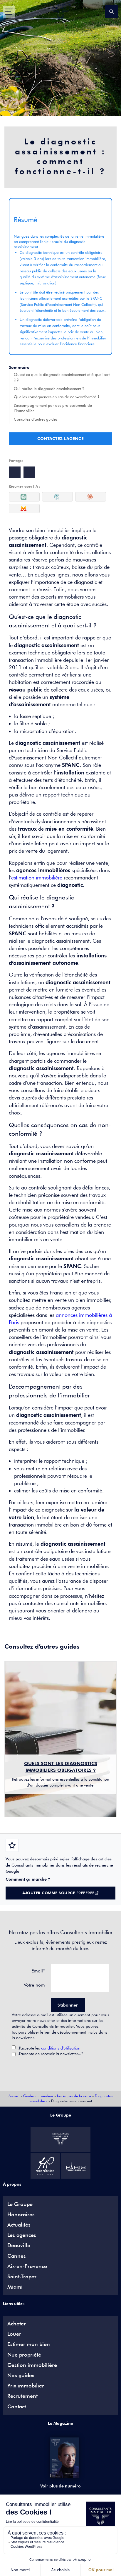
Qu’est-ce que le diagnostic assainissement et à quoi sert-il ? (62, 377)
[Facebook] (15, 472)
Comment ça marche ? (28, 1879)
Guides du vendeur (38, 2096)
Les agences (22, 2235)
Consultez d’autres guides (36, 419)
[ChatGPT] (24, 497)
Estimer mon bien (29, 2344)
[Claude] (91, 497)
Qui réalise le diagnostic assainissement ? (49, 389)
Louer (14, 2334)
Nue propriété (24, 2355)
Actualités (19, 2225)
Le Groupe (20, 2204)
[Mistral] (24, 509)
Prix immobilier (26, 2386)
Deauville (19, 2245)
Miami (15, 2287)
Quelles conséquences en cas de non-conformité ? (57, 397)
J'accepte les (49, 2048)
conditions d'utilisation (61, 2048)
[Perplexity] (57, 497)
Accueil (14, 2096)
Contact (17, 2407)
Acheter (17, 2324)
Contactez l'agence (60, 439)
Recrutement (22, 2396)
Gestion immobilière (32, 2365)
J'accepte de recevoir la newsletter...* (51, 2054)
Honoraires (21, 2215)
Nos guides (21, 2375)
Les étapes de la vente (74, 2096)
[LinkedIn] (29, 472)
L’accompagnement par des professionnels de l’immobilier (53, 408)
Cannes (17, 2256)
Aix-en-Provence (27, 2266)
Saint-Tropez (22, 2277)
